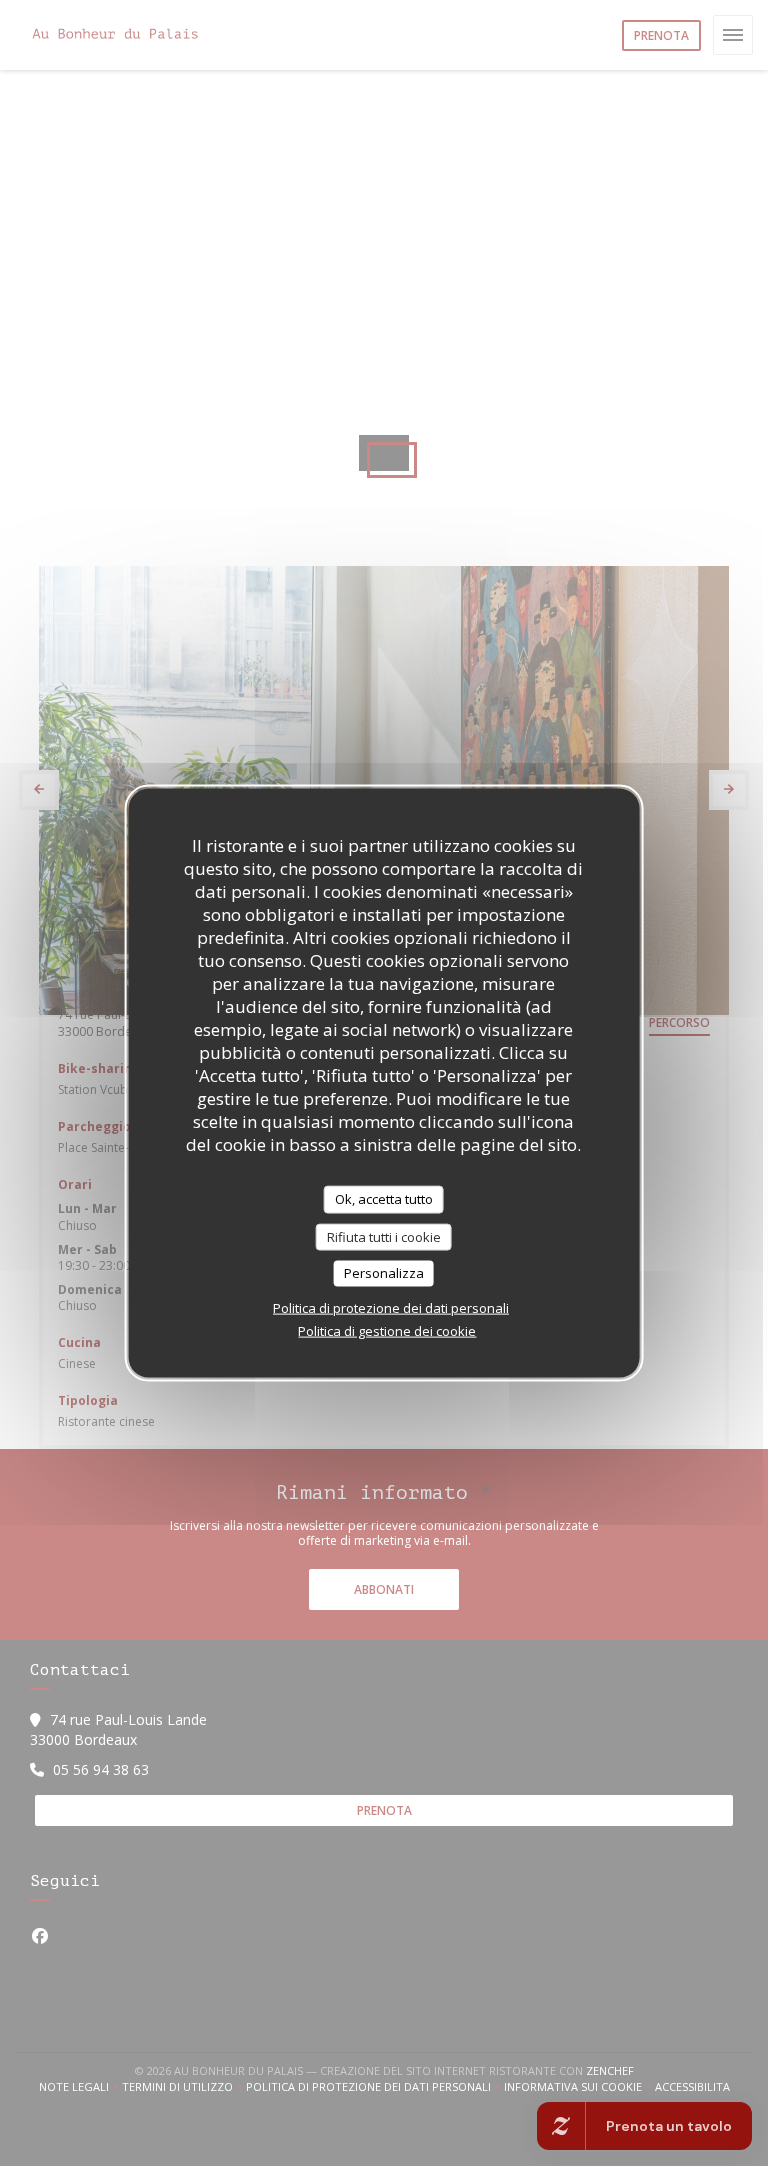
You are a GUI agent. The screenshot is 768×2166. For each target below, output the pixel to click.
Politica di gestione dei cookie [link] (387, 1330)
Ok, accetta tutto (384, 1199)
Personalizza (384, 1273)
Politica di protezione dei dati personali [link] (391, 1307)
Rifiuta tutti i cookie (384, 1236)
